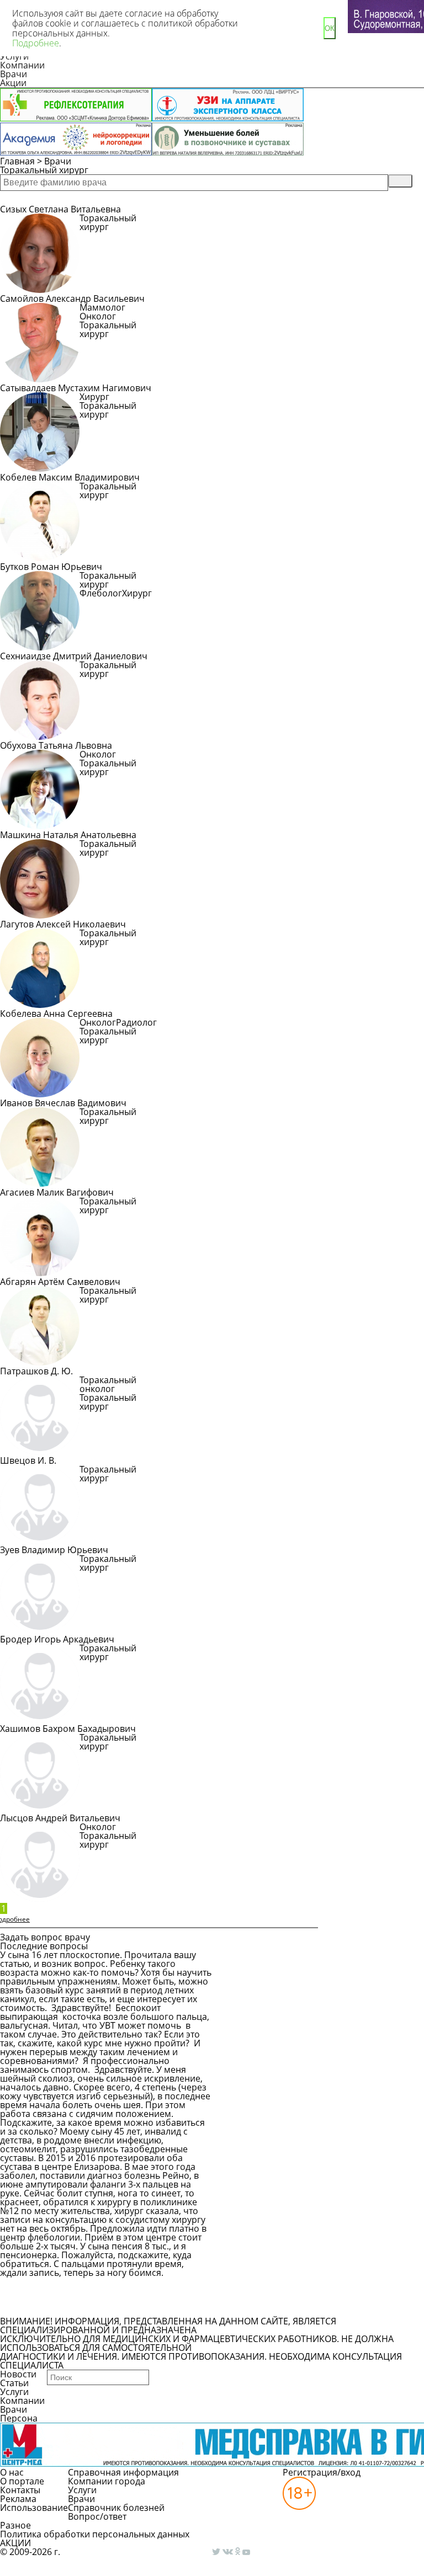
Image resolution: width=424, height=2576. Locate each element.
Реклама (18, 2499)
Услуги (14, 2392)
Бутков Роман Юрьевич (51, 567)
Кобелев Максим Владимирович (70, 477)
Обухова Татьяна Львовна (56, 745)
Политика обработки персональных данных (95, 2534)
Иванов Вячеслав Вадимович (63, 1103)
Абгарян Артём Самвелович (60, 1282)
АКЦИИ (15, 2543)
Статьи (14, 2383)
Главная (17, 161)
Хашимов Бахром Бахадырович (68, 1729)
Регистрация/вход (322, 2472)
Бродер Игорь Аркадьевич (57, 1639)
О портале (22, 2481)
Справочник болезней (116, 2508)
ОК (330, 28)
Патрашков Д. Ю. (36, 1371)
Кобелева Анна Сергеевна (56, 1014)
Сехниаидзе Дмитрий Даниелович (74, 656)
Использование (34, 2508)
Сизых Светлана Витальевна (60, 209)
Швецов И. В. (28, 1460)
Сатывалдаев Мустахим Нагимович (76, 388)
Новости (18, 2374)
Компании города (107, 2481)
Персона (19, 2418)
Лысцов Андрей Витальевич (60, 1818)
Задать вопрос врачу (56, 2287)
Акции (13, 83)
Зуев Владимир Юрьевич (54, 1550)
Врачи (14, 74)
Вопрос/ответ (97, 2516)
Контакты (20, 2490)
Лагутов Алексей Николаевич (63, 924)
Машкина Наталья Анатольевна (68, 835)
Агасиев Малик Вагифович (57, 1192)
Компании (22, 65)
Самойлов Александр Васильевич (72, 298)
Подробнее (115, 241)
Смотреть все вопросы (60, 2307)
